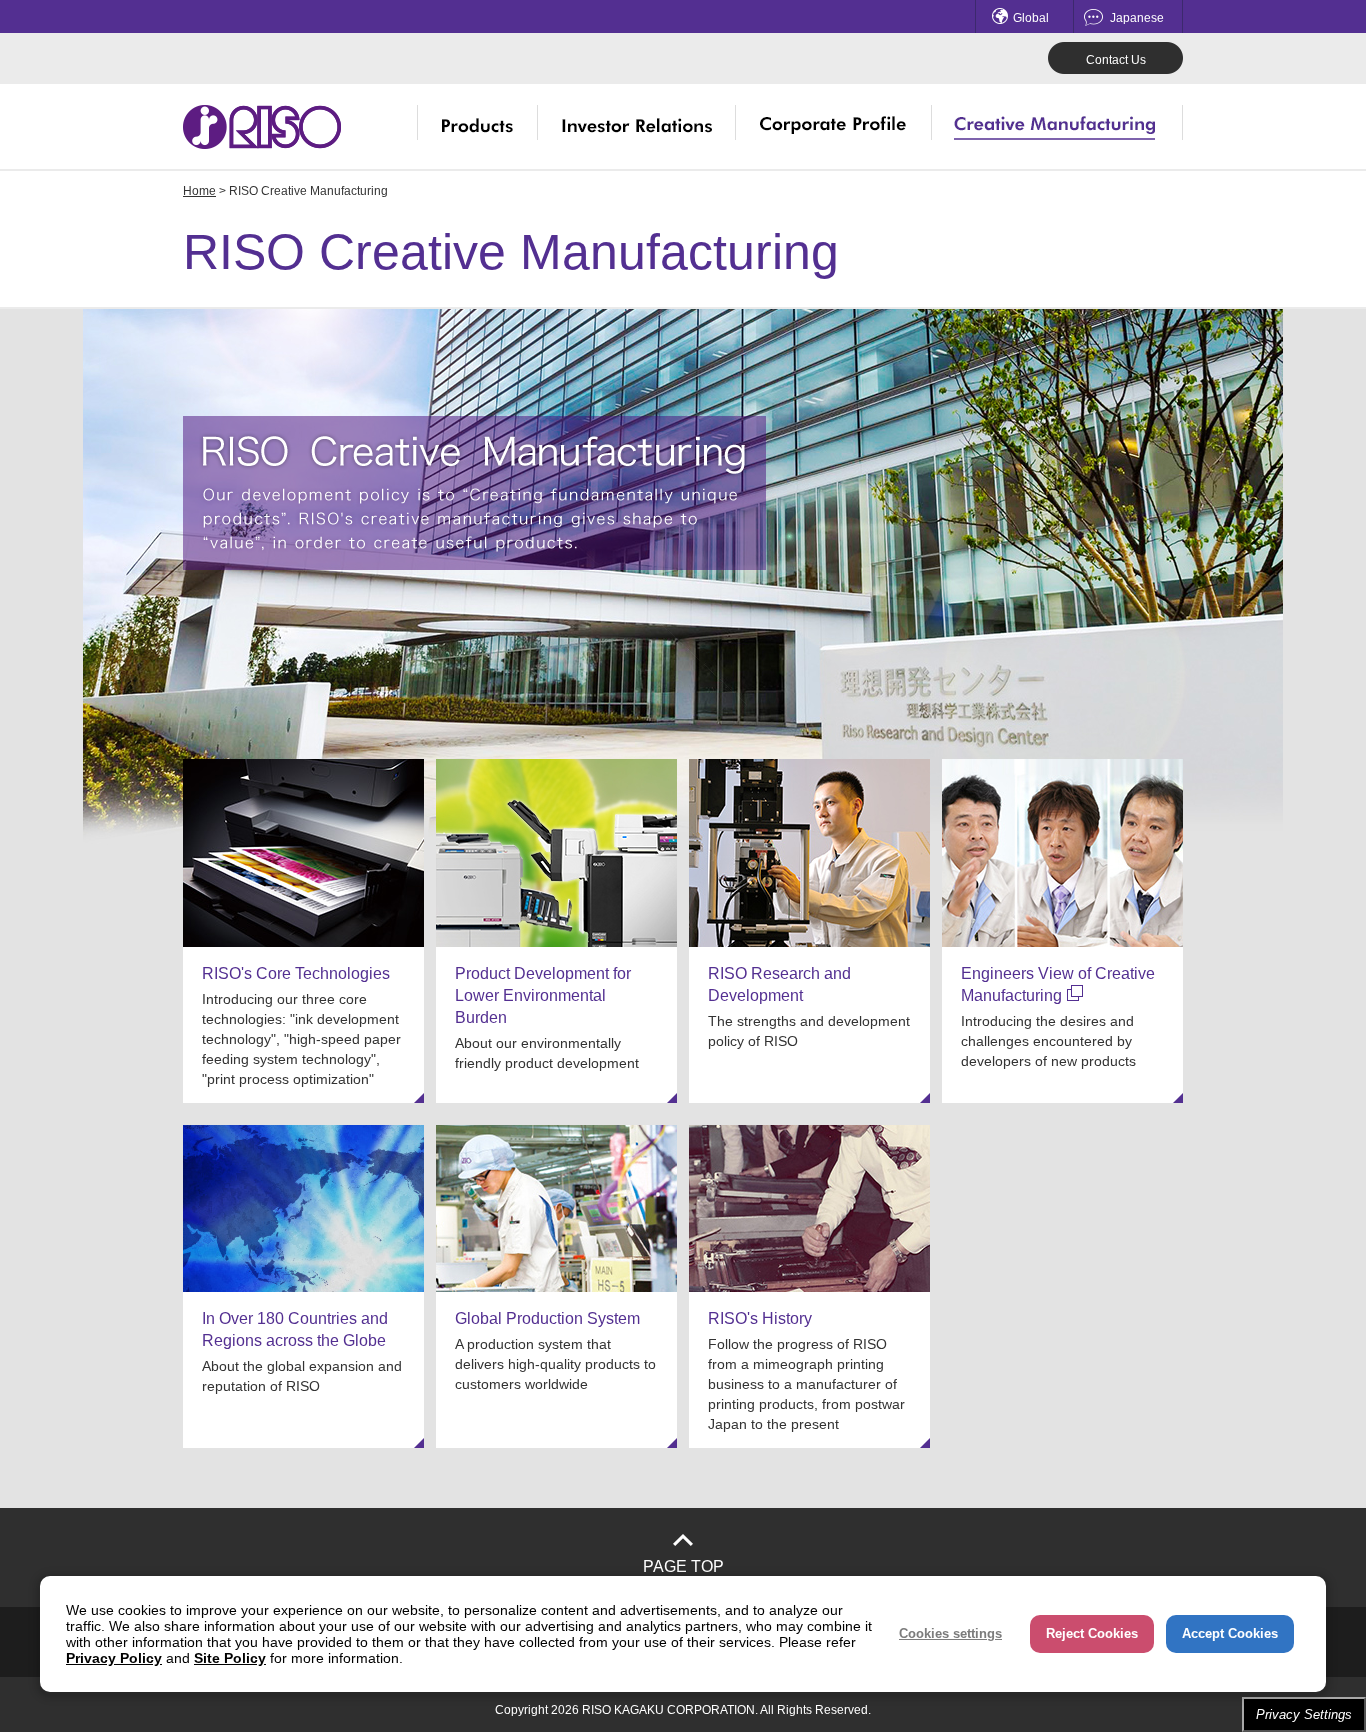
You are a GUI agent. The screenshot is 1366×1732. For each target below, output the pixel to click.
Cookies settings (950, 1633)
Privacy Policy (114, 1658)
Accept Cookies (1230, 1633)
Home (199, 191)
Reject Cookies (1092, 1633)
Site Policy (230, 1658)
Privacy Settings (1304, 1714)
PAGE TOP (683, 1566)
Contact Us (1116, 60)
